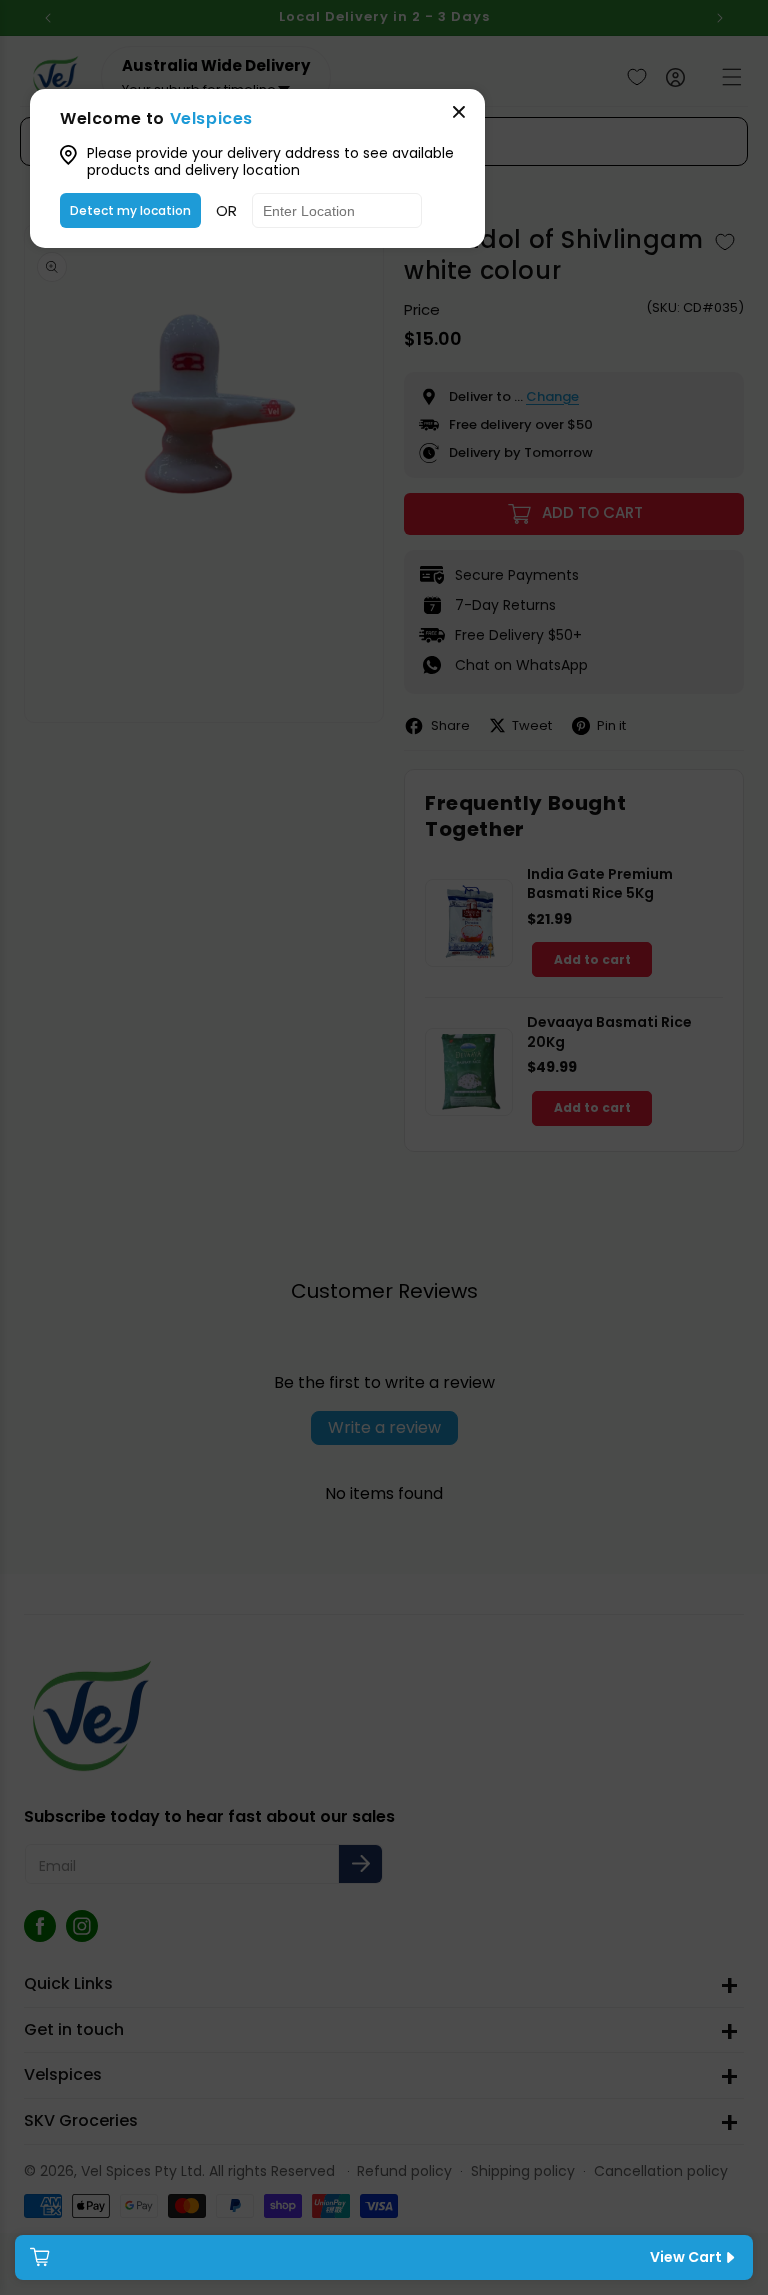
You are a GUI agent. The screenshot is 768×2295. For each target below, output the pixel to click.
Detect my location (130, 210)
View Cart (686, 2257)
